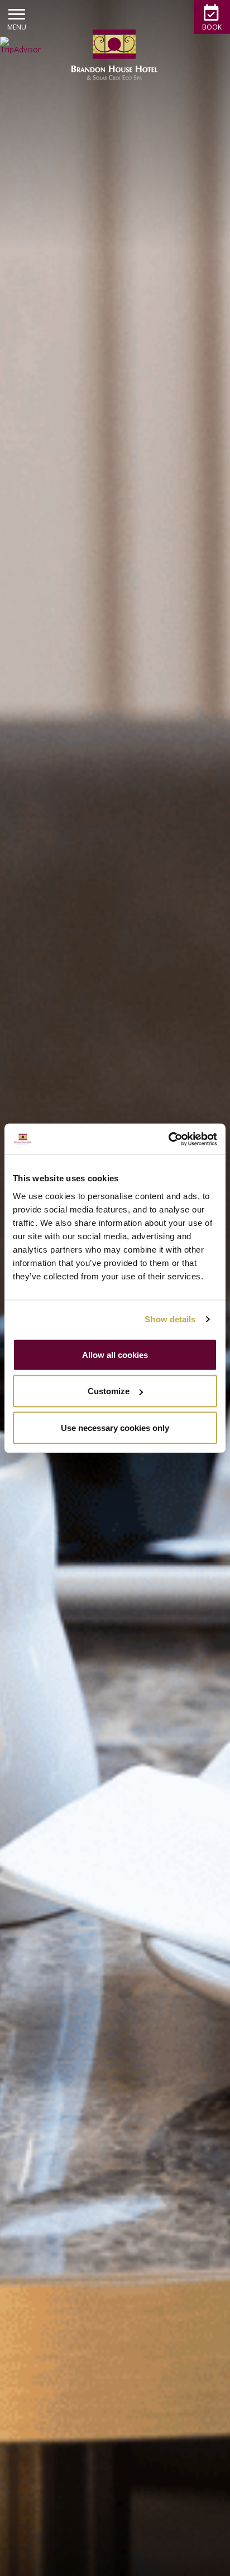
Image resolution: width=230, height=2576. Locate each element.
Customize (109, 1391)
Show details (170, 1319)
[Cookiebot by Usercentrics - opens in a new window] (168, 1139)
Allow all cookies (115, 1354)
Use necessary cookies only (115, 1427)
